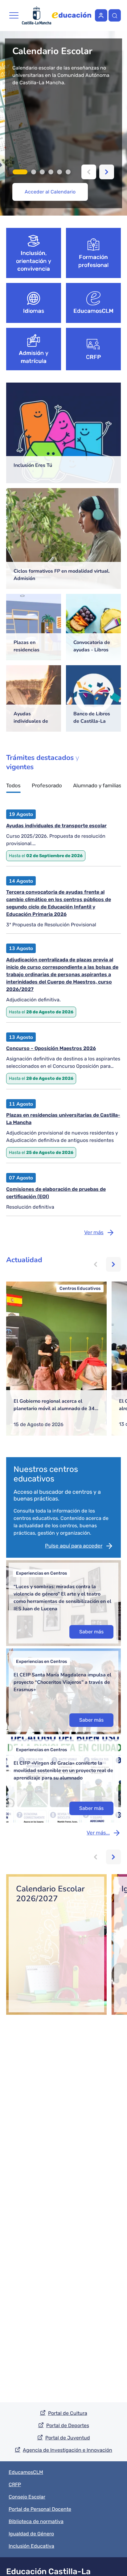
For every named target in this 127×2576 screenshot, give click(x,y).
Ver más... (98, 1833)
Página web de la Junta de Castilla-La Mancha (37, 15)
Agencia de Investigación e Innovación (68, 2450)
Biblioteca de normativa (36, 2521)
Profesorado (47, 786)
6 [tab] (68, 172)
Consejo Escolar (27, 2497)
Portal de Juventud (68, 2438)
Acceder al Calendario (50, 192)
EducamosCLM (93, 311)
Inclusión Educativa (31, 2546)
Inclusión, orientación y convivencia (34, 261)
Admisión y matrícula (34, 357)
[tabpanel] (63, 123)
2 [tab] (34, 172)
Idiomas (34, 311)
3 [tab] (42, 172)
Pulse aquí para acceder (74, 1546)
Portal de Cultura (68, 2413)
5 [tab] (59, 172)
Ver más (94, 1232)
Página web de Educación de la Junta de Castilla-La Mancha (72, 15)
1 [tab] (20, 172)
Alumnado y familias (97, 786)
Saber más (91, 1632)
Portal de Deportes (68, 2425)
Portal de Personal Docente (40, 2509)
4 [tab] (51, 172)
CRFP (94, 357)
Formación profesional (94, 261)
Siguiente (107, 172)
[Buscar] (115, 15)
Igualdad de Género (31, 2534)
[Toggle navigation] (14, 15)
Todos (13, 786)
